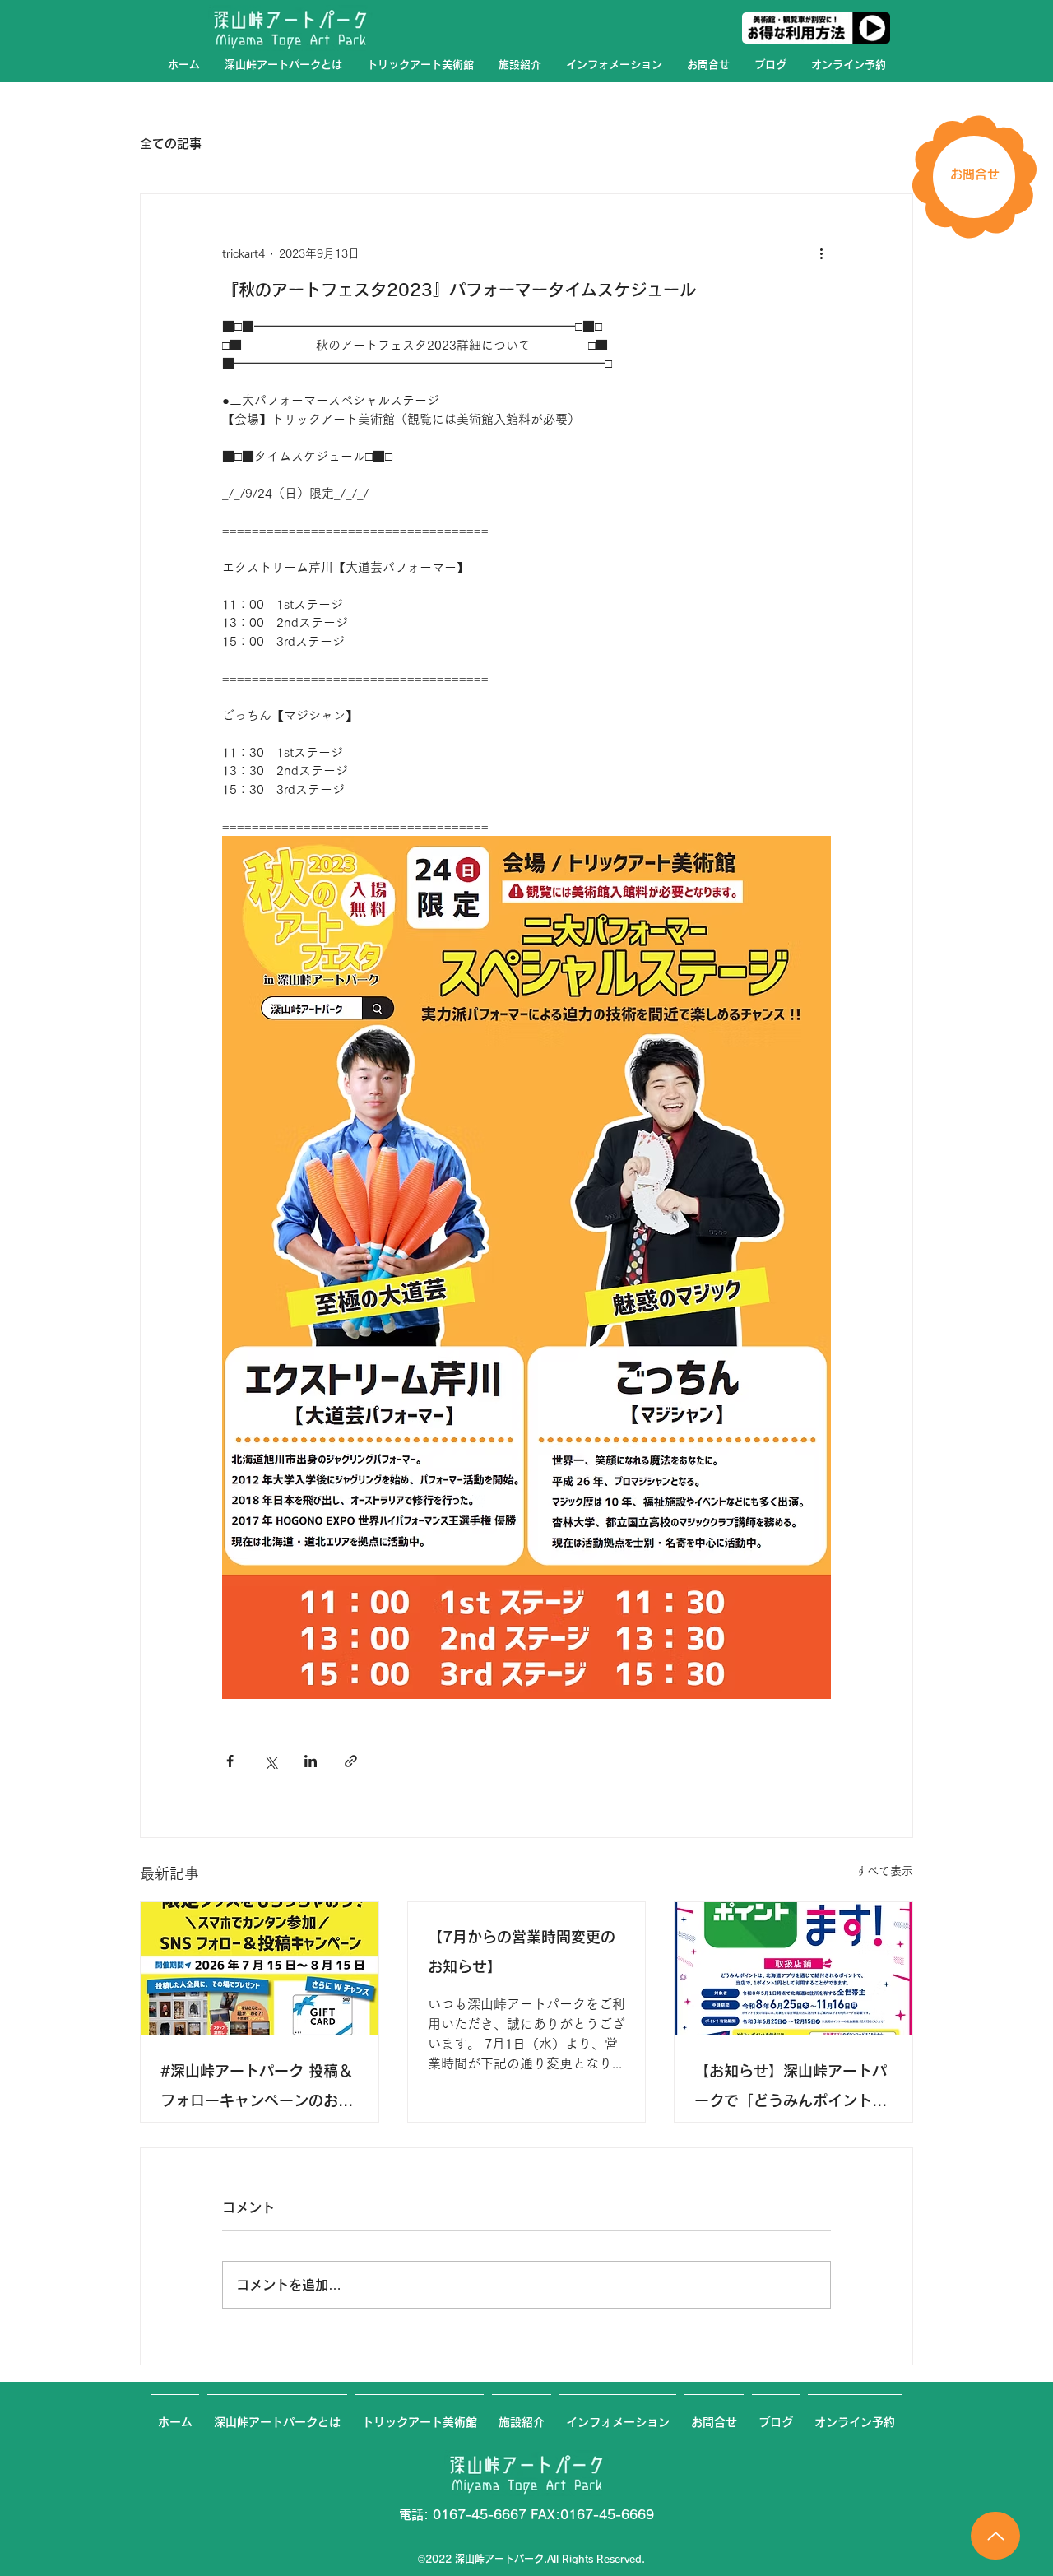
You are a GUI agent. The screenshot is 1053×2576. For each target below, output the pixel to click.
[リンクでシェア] (351, 1761)
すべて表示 (884, 1871)
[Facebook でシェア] (230, 1761)
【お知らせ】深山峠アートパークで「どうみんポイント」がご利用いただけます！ (791, 2089)
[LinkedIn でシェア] (311, 1761)
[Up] (995, 2536)
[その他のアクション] (821, 253)
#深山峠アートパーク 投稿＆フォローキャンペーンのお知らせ (257, 2089)
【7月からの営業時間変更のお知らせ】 (522, 1952)
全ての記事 (171, 144)
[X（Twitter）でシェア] (270, 1761)
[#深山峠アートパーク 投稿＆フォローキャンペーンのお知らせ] (260, 1969)
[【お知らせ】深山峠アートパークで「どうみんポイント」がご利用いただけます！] (793, 1969)
